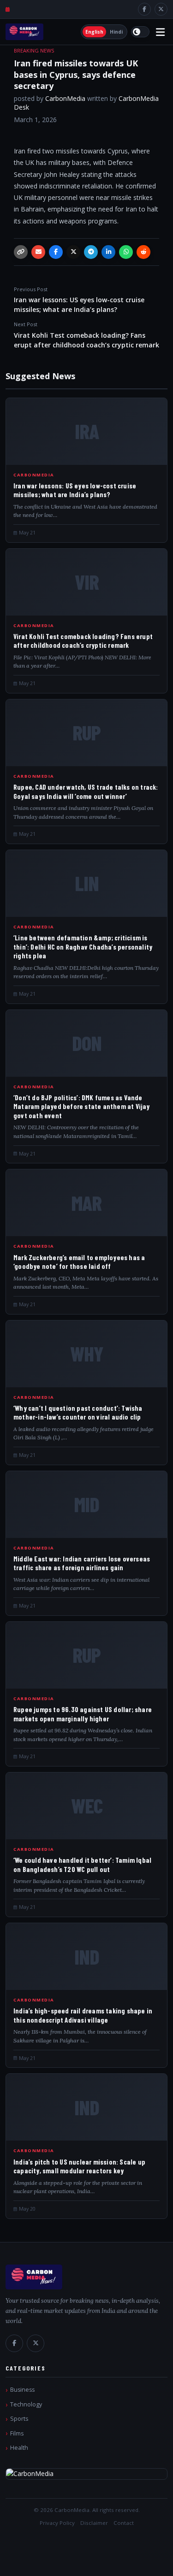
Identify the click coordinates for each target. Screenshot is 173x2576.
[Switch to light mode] (140, 32)
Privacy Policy (57, 2523)
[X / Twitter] (161, 9)
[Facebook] (144, 9)
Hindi (116, 32)
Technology (26, 2404)
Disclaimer (94, 2523)
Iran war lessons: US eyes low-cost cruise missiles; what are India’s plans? (79, 300)
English (94, 32)
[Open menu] (160, 32)
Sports (19, 2419)
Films (17, 2433)
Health (19, 2448)
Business (22, 2390)
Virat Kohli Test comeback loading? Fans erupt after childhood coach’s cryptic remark (86, 335)
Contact (124, 2523)
